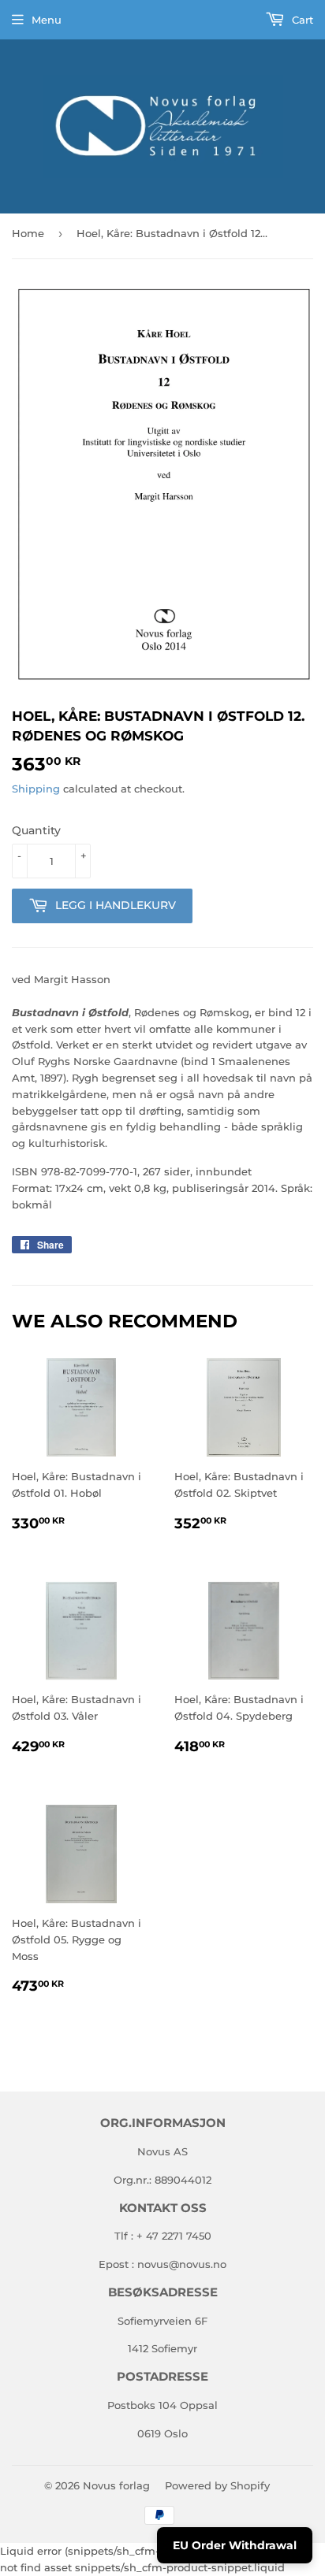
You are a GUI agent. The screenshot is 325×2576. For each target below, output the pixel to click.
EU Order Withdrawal (235, 2545)
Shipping (36, 789)
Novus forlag (116, 2485)
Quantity (36, 830)
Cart (301, 20)
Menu (47, 20)
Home (28, 233)
